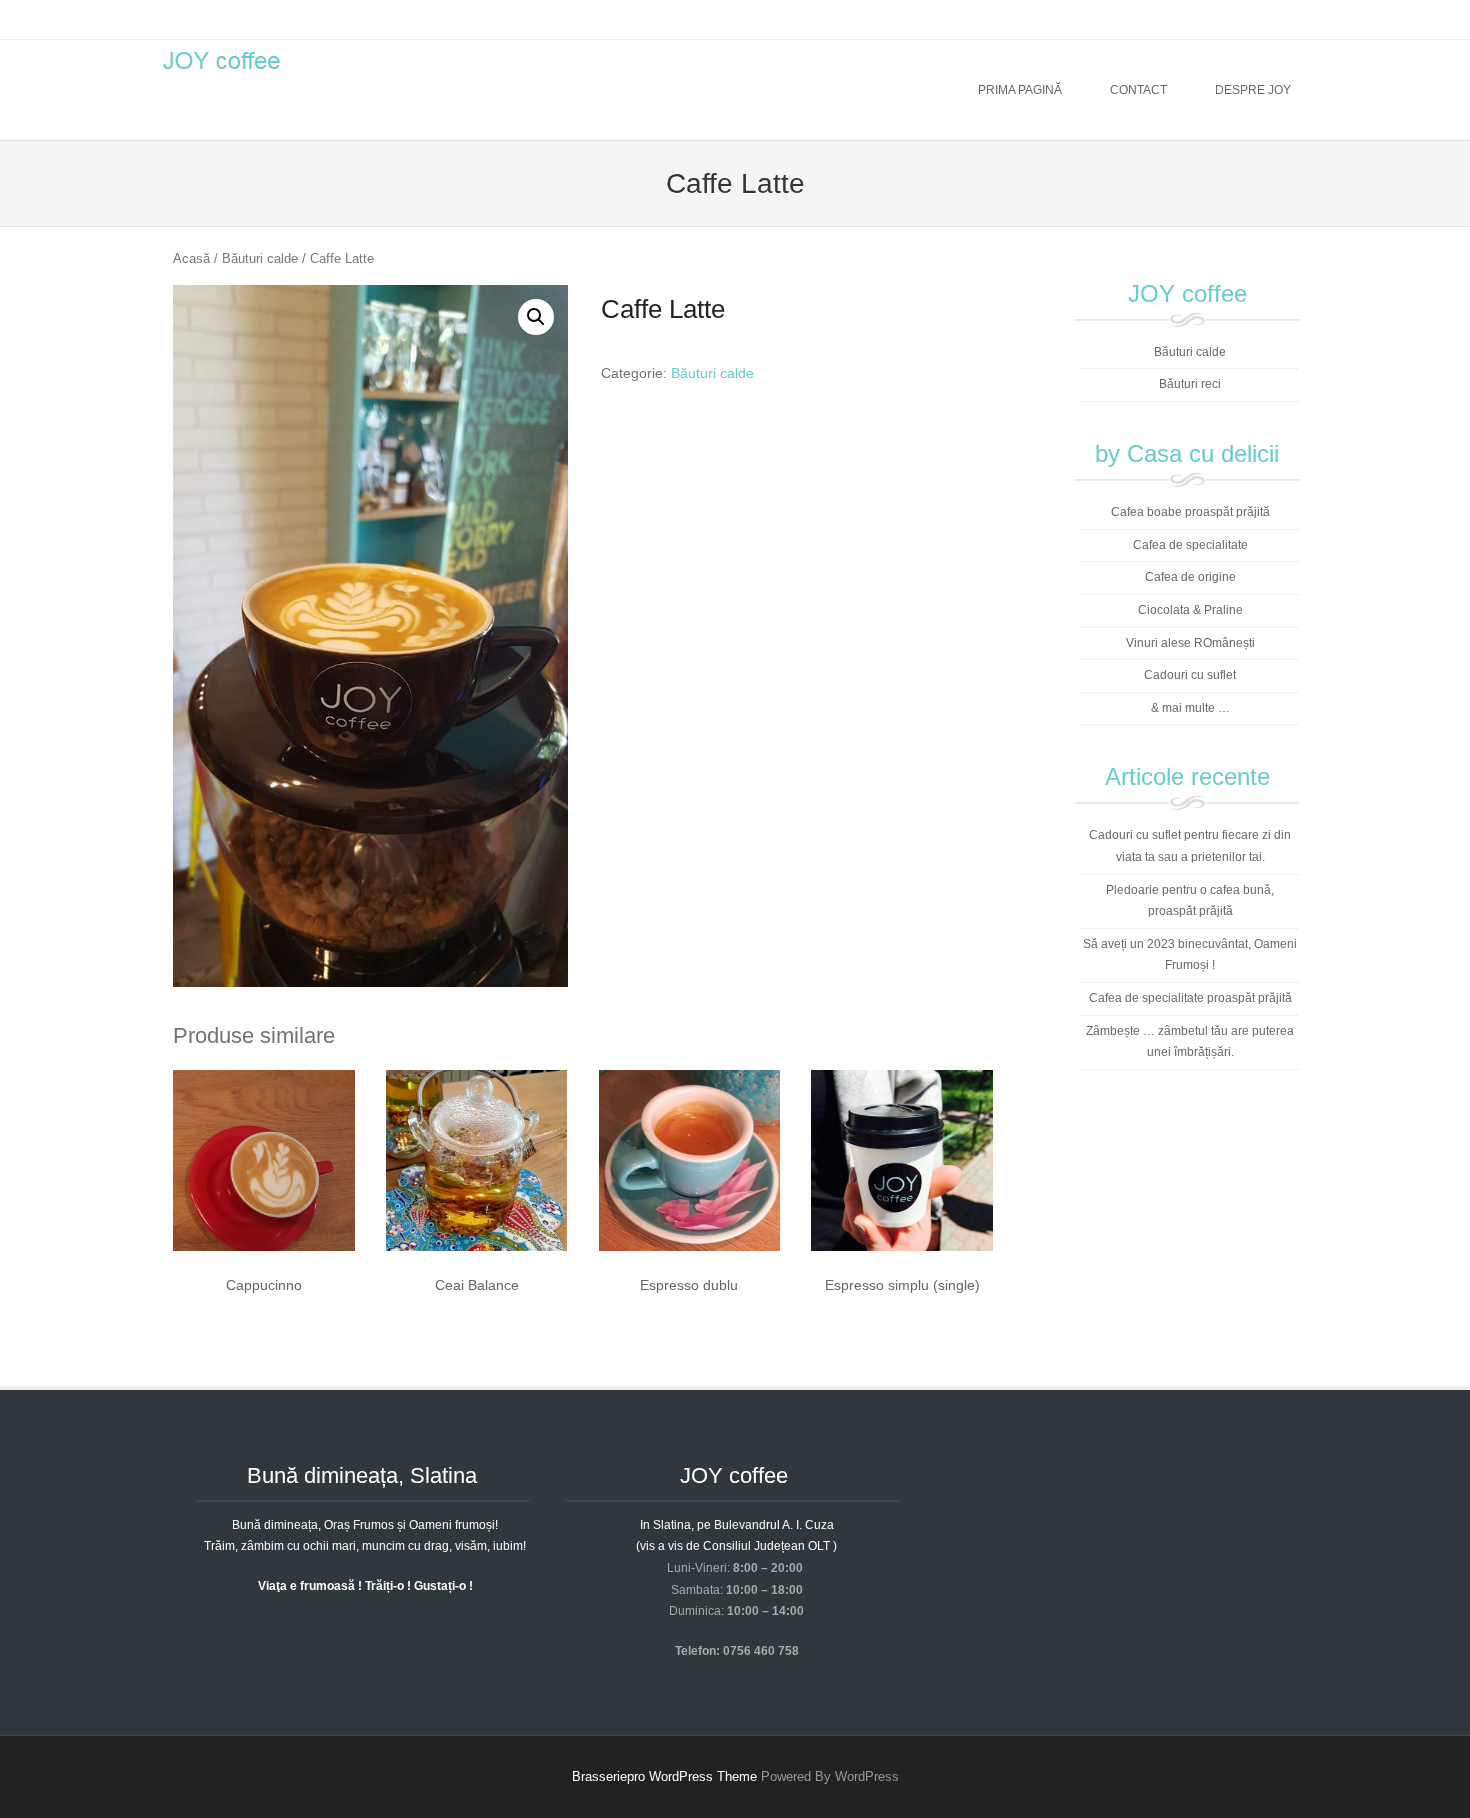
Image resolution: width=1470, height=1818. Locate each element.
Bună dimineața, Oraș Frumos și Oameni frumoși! (365, 1525)
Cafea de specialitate (1190, 545)
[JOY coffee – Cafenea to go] (220, 74)
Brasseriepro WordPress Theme (664, 1776)
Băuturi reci (1190, 384)
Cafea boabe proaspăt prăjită (1190, 512)
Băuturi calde (260, 258)
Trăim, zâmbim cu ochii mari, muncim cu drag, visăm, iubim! (365, 1546)
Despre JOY (1253, 90)
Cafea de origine (1190, 577)
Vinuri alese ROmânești (1190, 643)
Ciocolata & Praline (1190, 610)
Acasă (191, 258)
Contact (1138, 90)
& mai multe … (1190, 708)
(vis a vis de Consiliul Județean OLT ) (736, 1546)
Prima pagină (1020, 90)
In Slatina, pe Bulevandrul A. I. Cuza (737, 1525)
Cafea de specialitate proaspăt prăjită (1190, 998)
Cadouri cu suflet (1190, 675)
